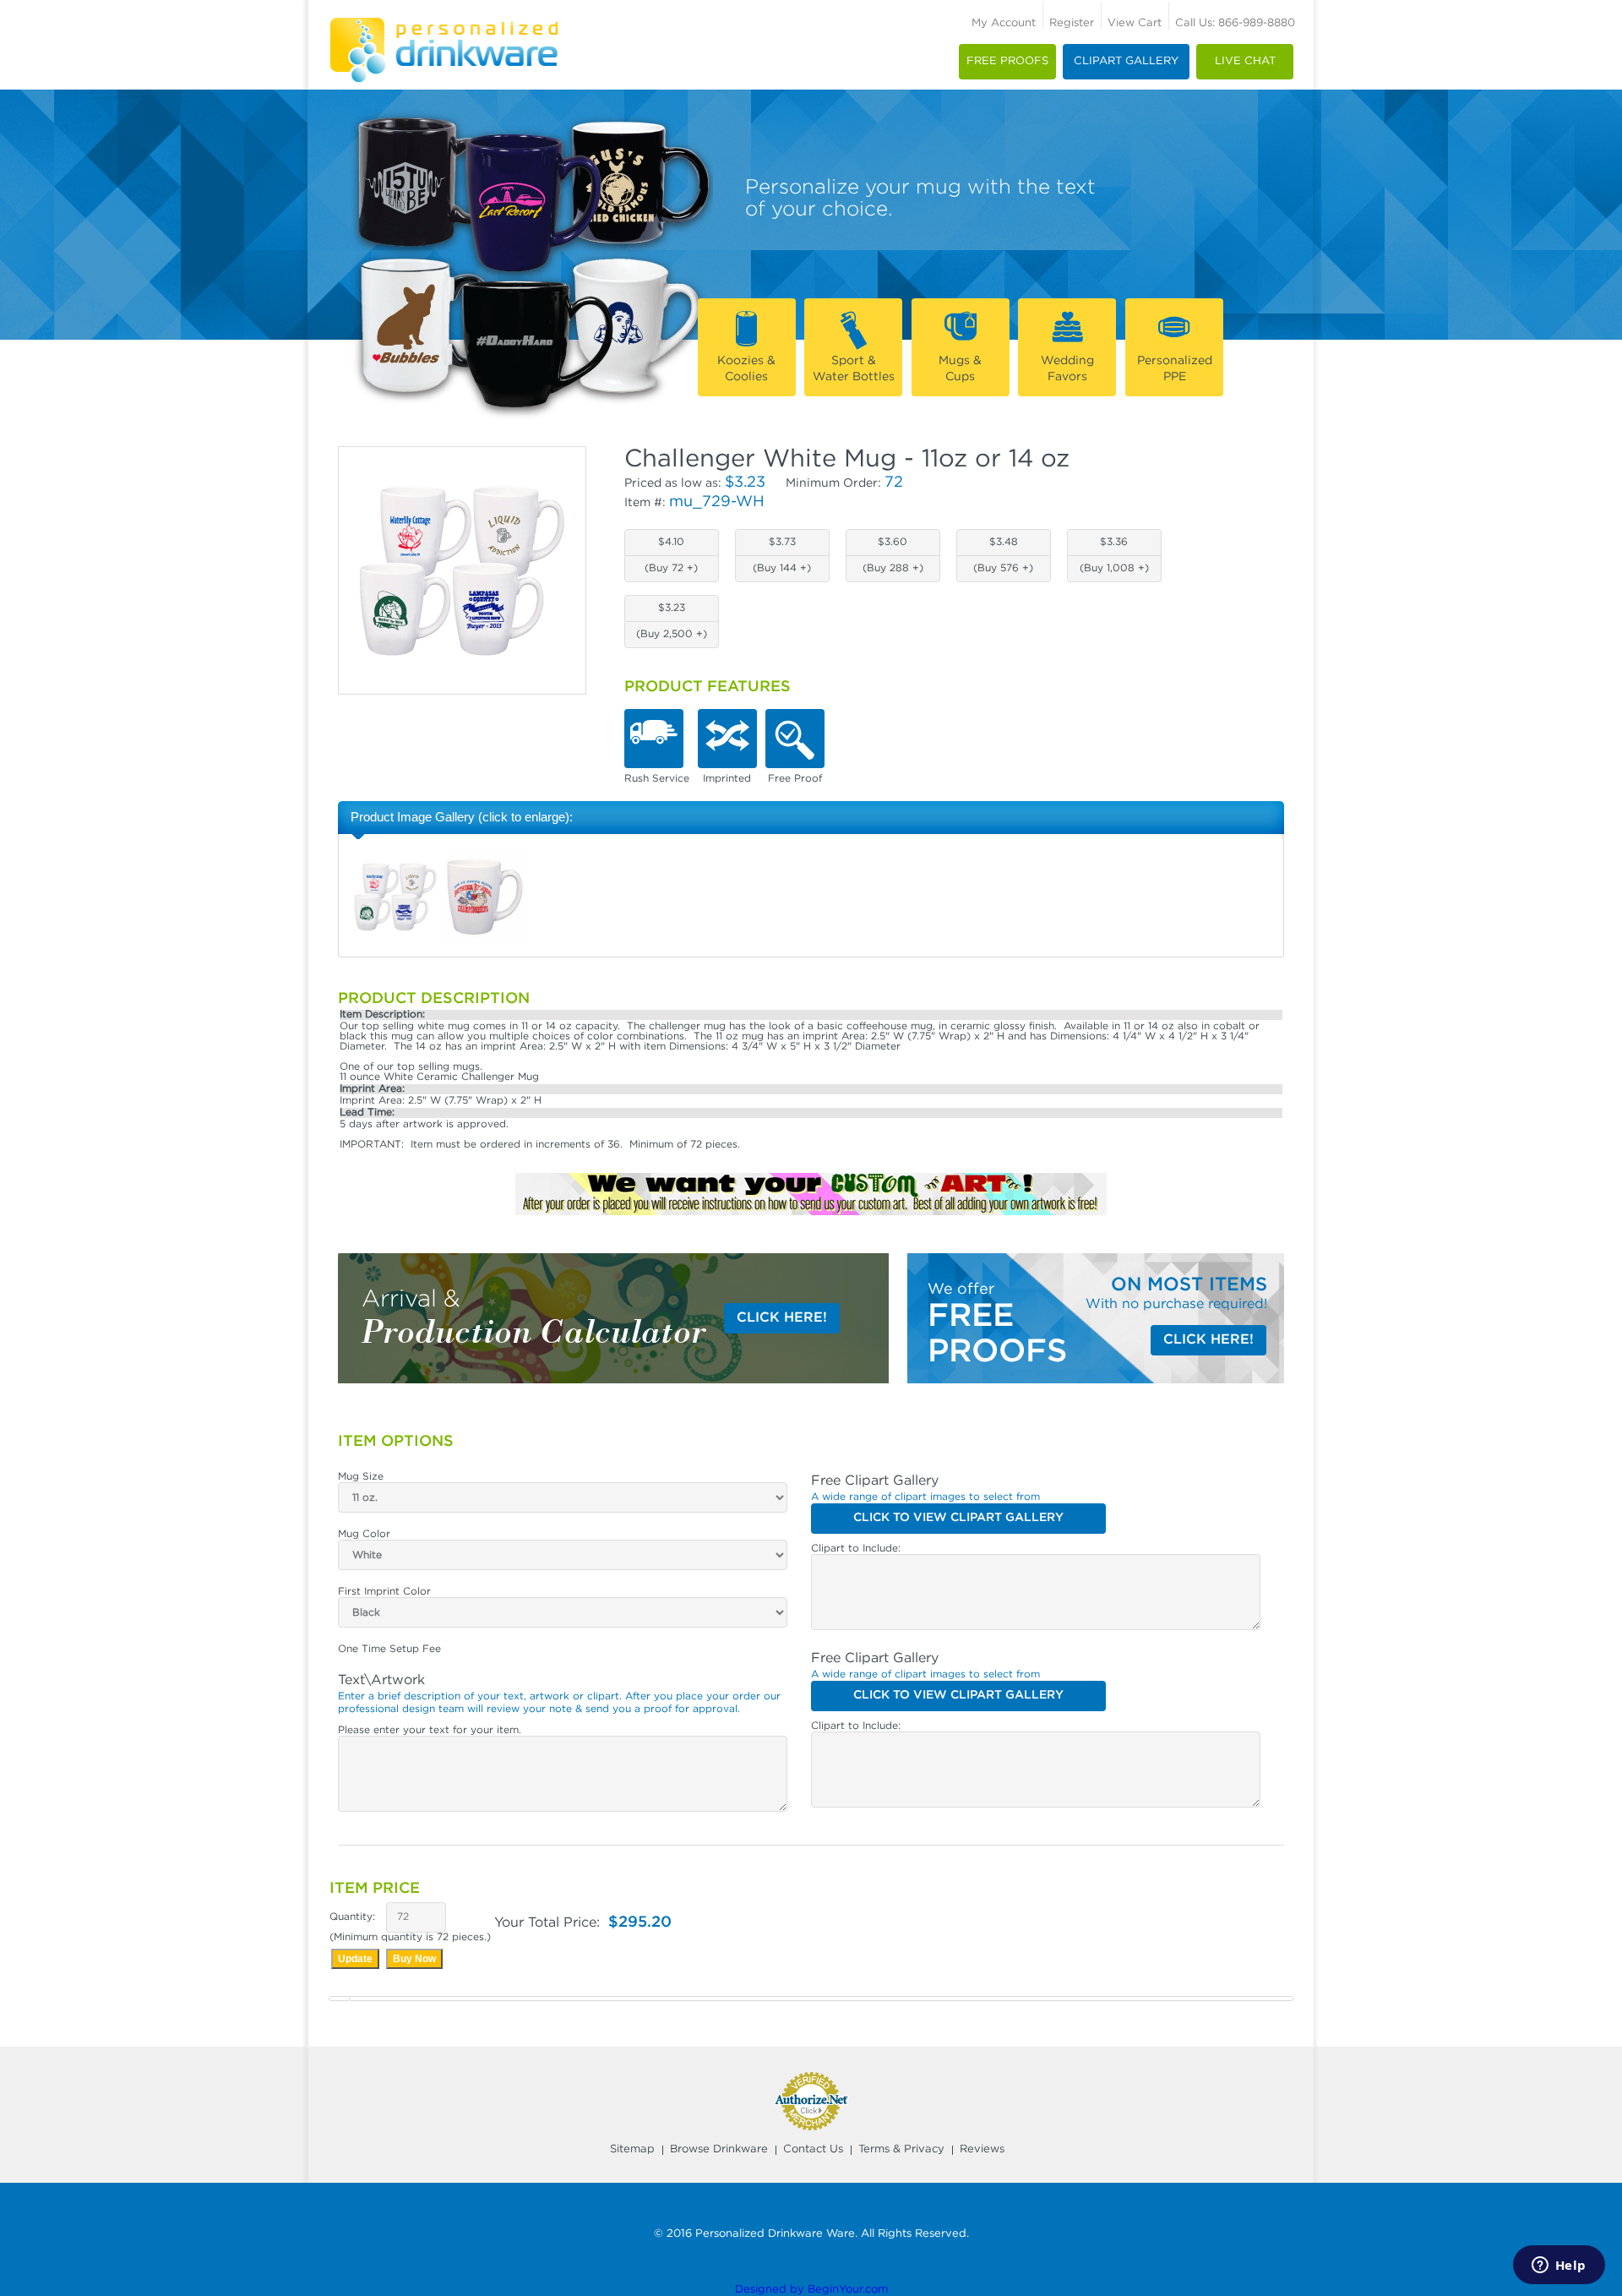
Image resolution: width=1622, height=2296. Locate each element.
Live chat (1245, 61)
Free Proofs (1007, 61)
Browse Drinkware (719, 2149)
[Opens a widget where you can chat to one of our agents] (1559, 2266)
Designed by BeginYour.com (811, 2290)
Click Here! (782, 1318)
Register (1072, 23)
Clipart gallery (1126, 61)
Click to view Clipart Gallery (958, 1518)
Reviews (982, 2149)
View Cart (1135, 23)
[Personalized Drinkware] (444, 22)
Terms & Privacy (901, 2149)
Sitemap (632, 2149)
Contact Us (813, 2149)
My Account (1004, 23)
